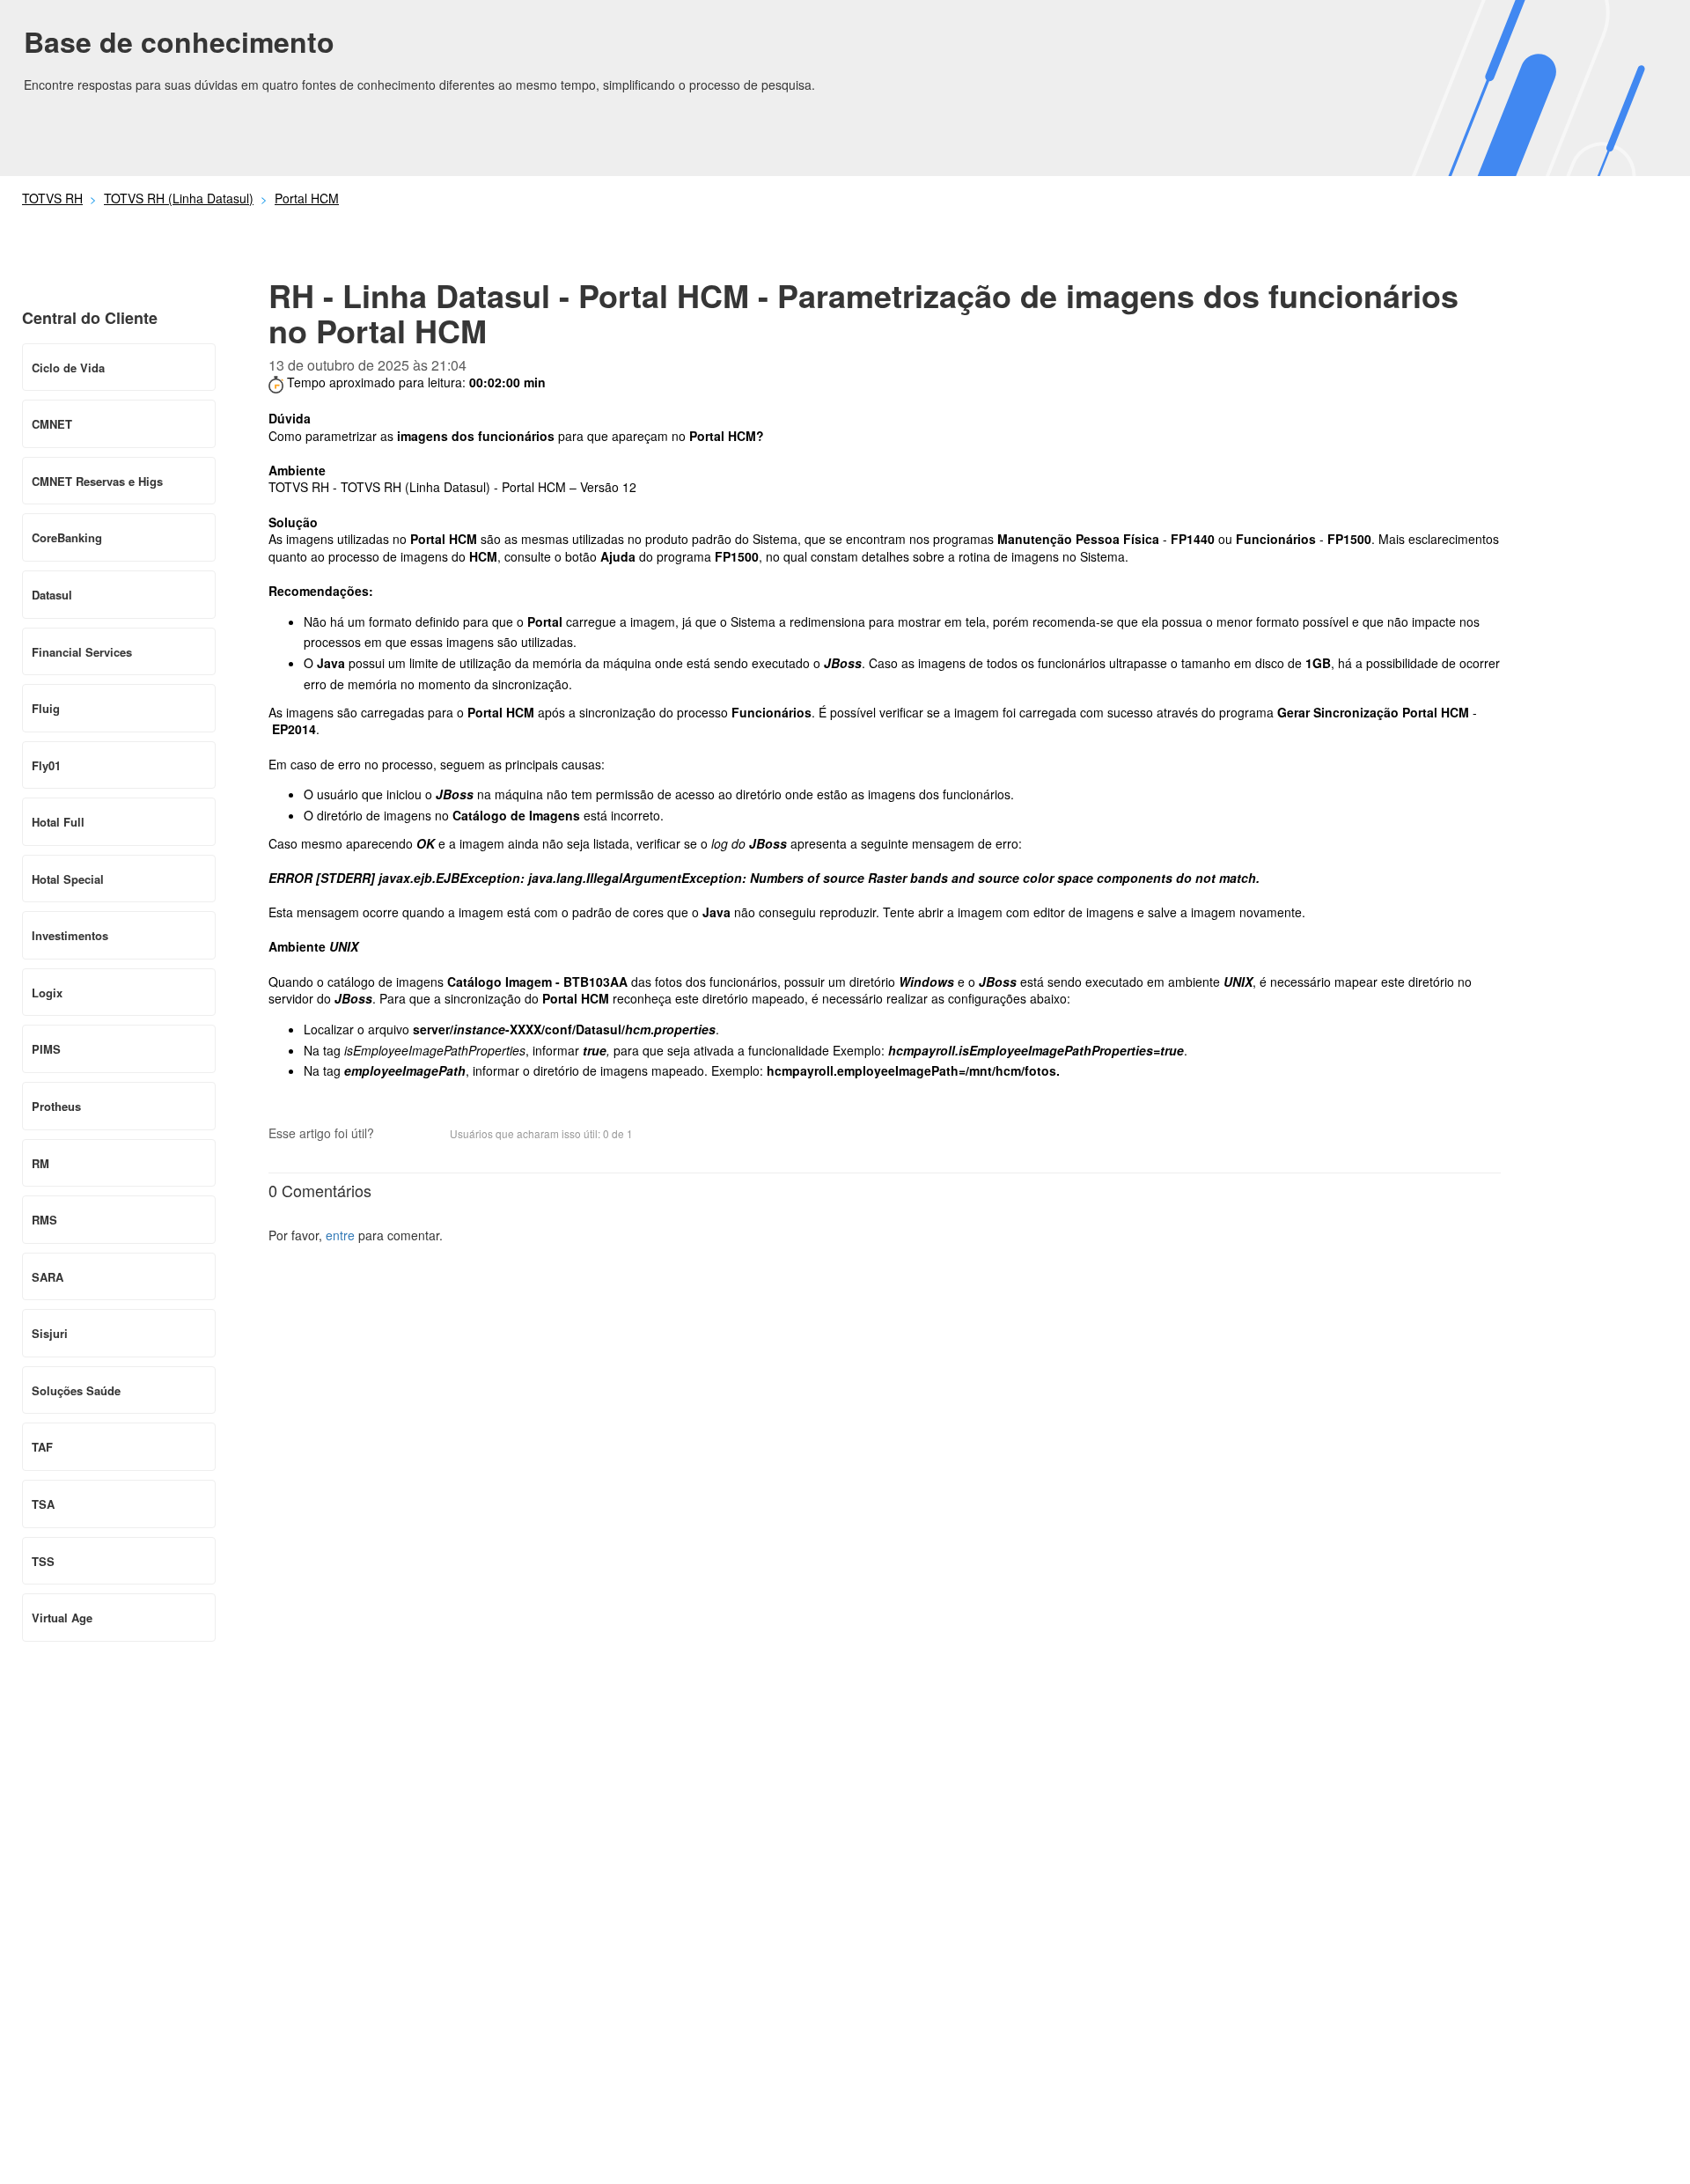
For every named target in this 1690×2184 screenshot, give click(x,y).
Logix (47, 993)
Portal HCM (307, 198)
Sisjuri (50, 1333)
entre (340, 1235)
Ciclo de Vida (68, 368)
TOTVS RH (52, 198)
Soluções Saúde (76, 1390)
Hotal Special (68, 879)
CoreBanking (67, 537)
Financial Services (82, 652)
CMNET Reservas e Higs (97, 481)
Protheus (56, 1106)
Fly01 (46, 765)
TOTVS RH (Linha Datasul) (179, 198)
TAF (42, 1447)
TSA (43, 1504)
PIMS (46, 1049)
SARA (48, 1277)
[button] (396, 1135)
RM (40, 1163)
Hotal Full (58, 822)
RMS (44, 1220)
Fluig (46, 708)
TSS (43, 1561)
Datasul (52, 595)
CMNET (52, 424)
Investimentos (70, 935)
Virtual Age (62, 1618)
